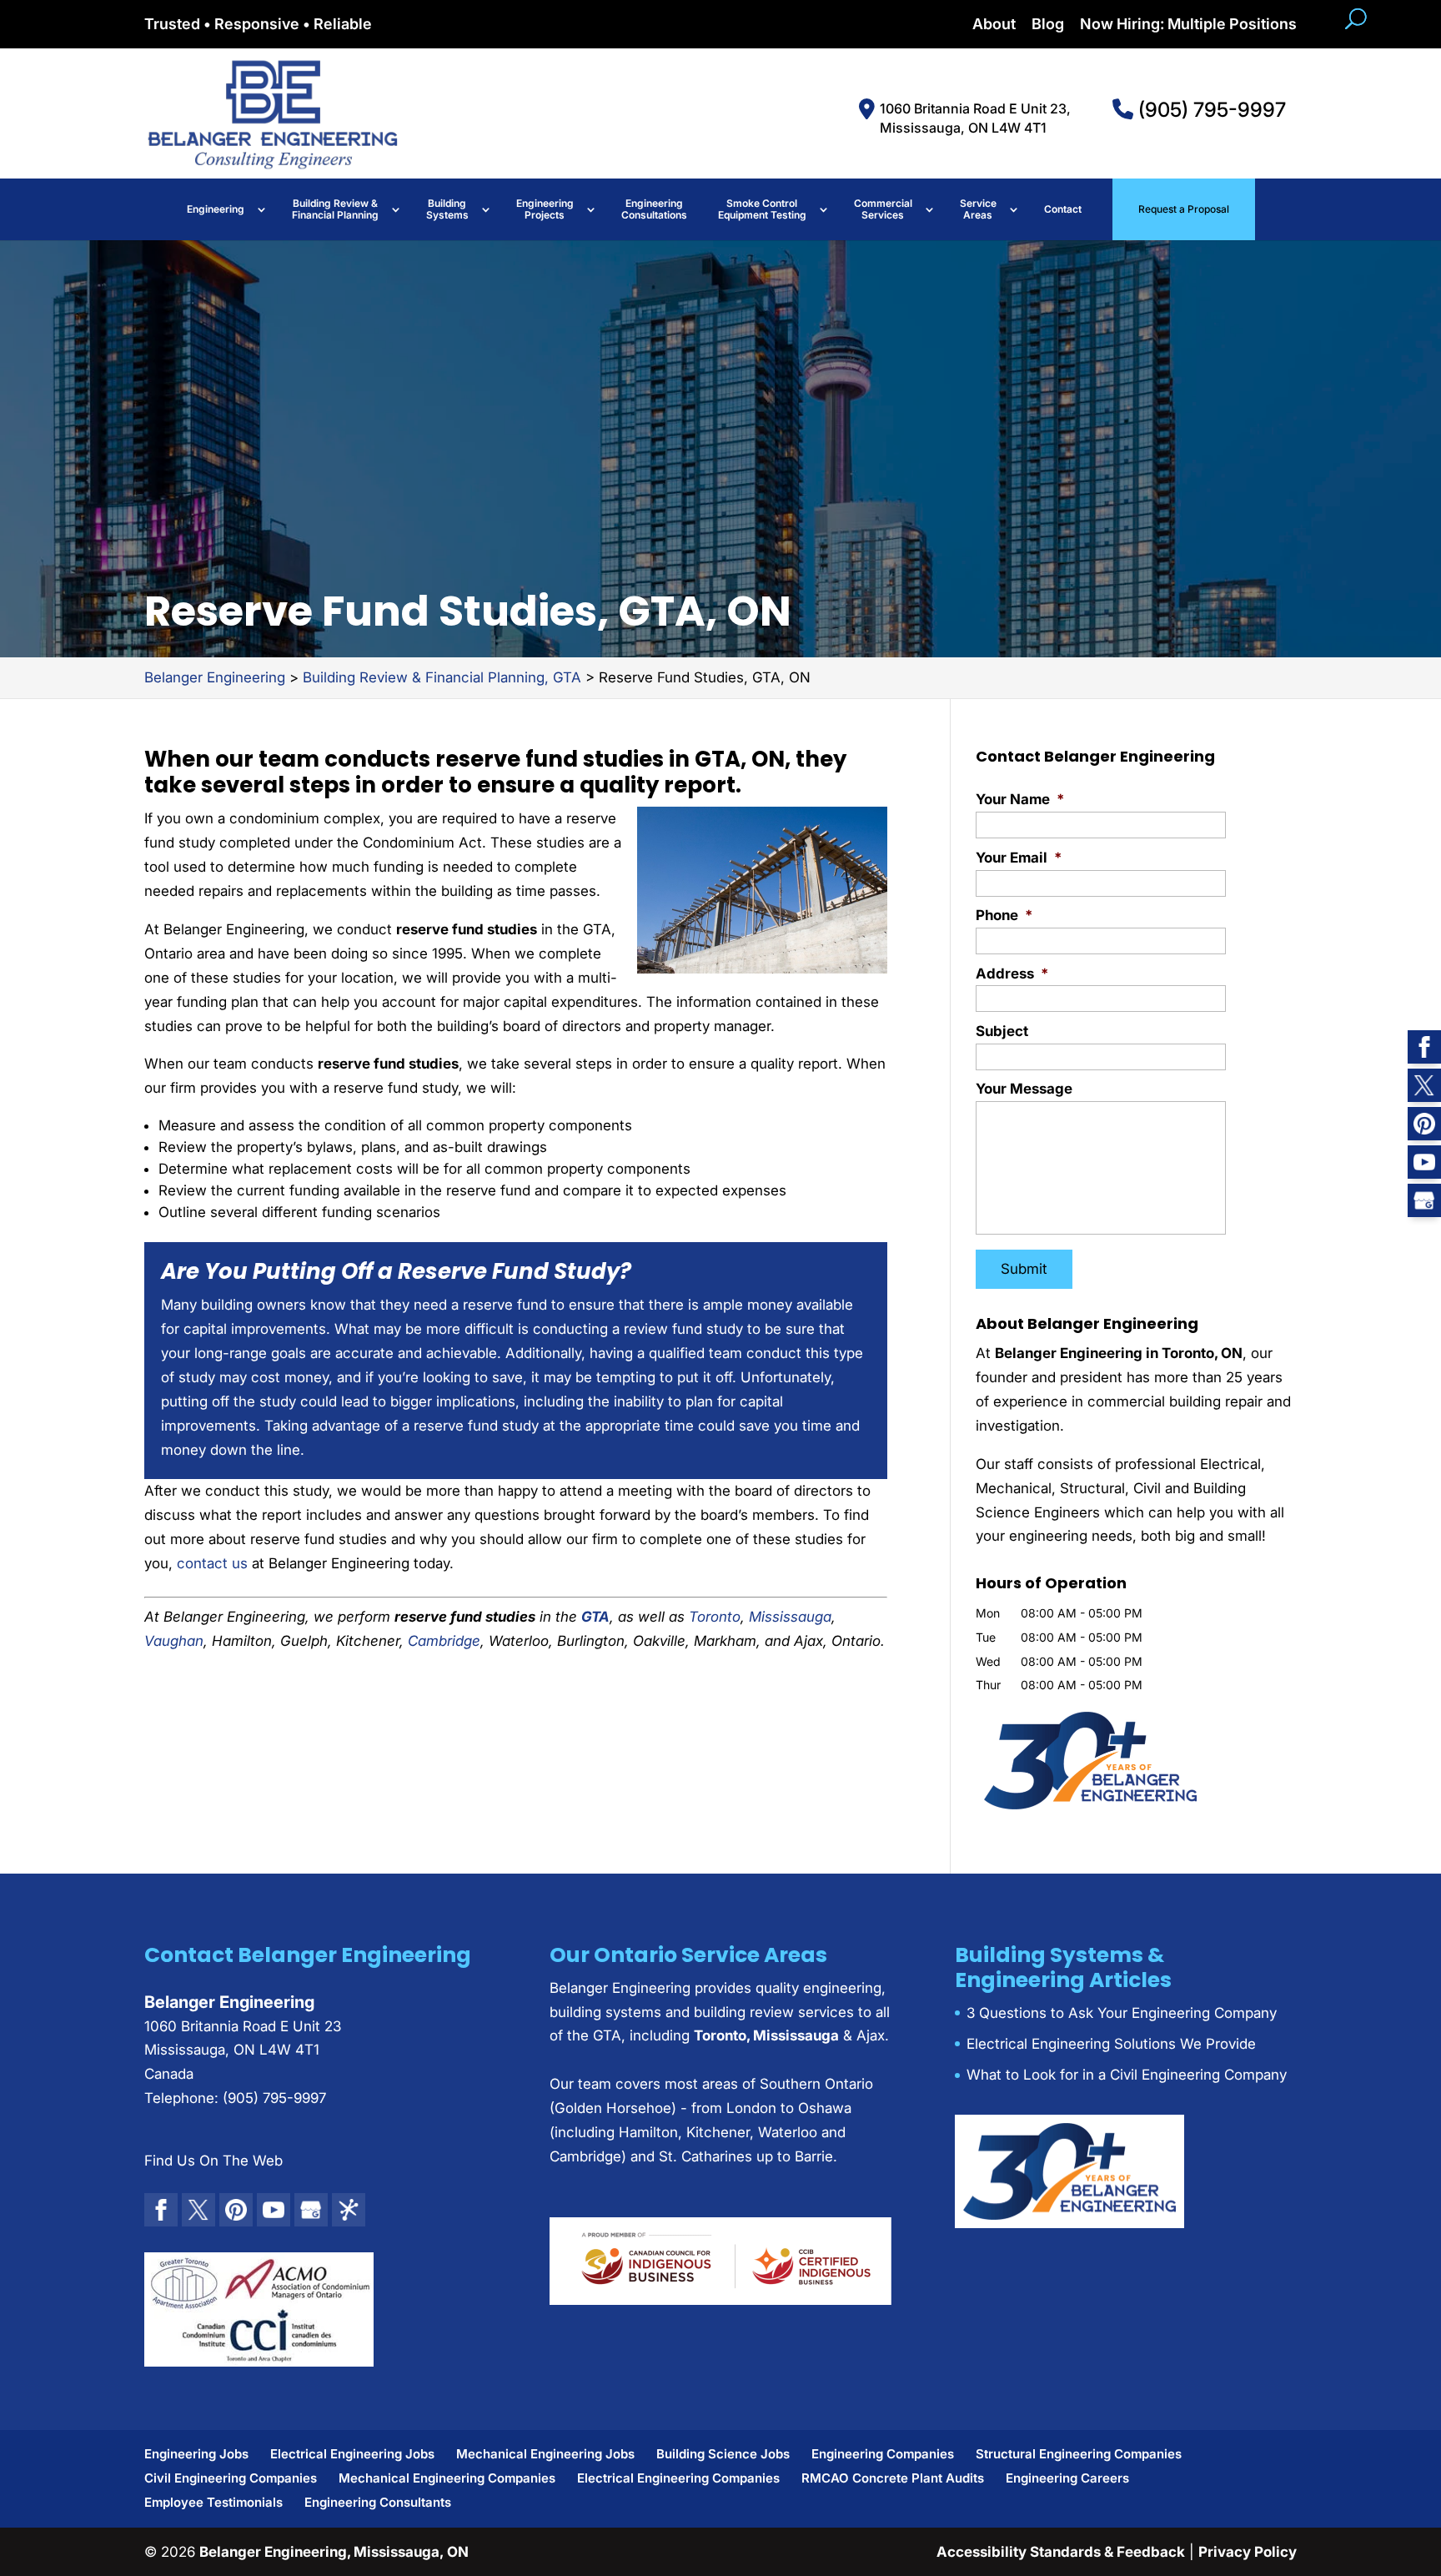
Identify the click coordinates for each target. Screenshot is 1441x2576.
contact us (212, 1563)
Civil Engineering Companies (231, 2478)
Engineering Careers (1067, 2478)
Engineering (216, 209)
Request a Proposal (1184, 209)
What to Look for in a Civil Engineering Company (1127, 2075)
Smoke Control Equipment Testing (762, 209)
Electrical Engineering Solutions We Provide (1111, 2044)
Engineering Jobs (196, 2454)
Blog (1048, 25)
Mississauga (790, 1617)
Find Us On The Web (213, 2161)
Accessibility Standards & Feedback (1061, 2552)
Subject (1002, 1031)
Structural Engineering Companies (1079, 2454)
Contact (1063, 209)
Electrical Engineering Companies (678, 2478)
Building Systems (447, 209)
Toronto (715, 1617)
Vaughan (174, 1641)
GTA (595, 1617)
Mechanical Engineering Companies (447, 2478)
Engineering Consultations (654, 209)
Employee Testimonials (213, 2502)
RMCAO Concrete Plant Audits (893, 2478)
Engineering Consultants (378, 2502)
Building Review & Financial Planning (335, 209)
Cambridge (444, 1641)
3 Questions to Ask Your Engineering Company (1122, 2013)
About (994, 25)
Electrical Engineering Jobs (352, 2454)
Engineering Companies (883, 2454)
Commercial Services (883, 209)
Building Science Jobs (723, 2454)
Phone (1004, 915)
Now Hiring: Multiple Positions (1188, 25)
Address (1012, 974)
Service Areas (978, 209)
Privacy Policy (1248, 2552)
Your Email (1019, 858)
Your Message (1024, 1089)
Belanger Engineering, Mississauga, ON (334, 2552)
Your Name (1020, 799)
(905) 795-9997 (1210, 110)
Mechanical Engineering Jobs (545, 2454)
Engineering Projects (545, 209)
